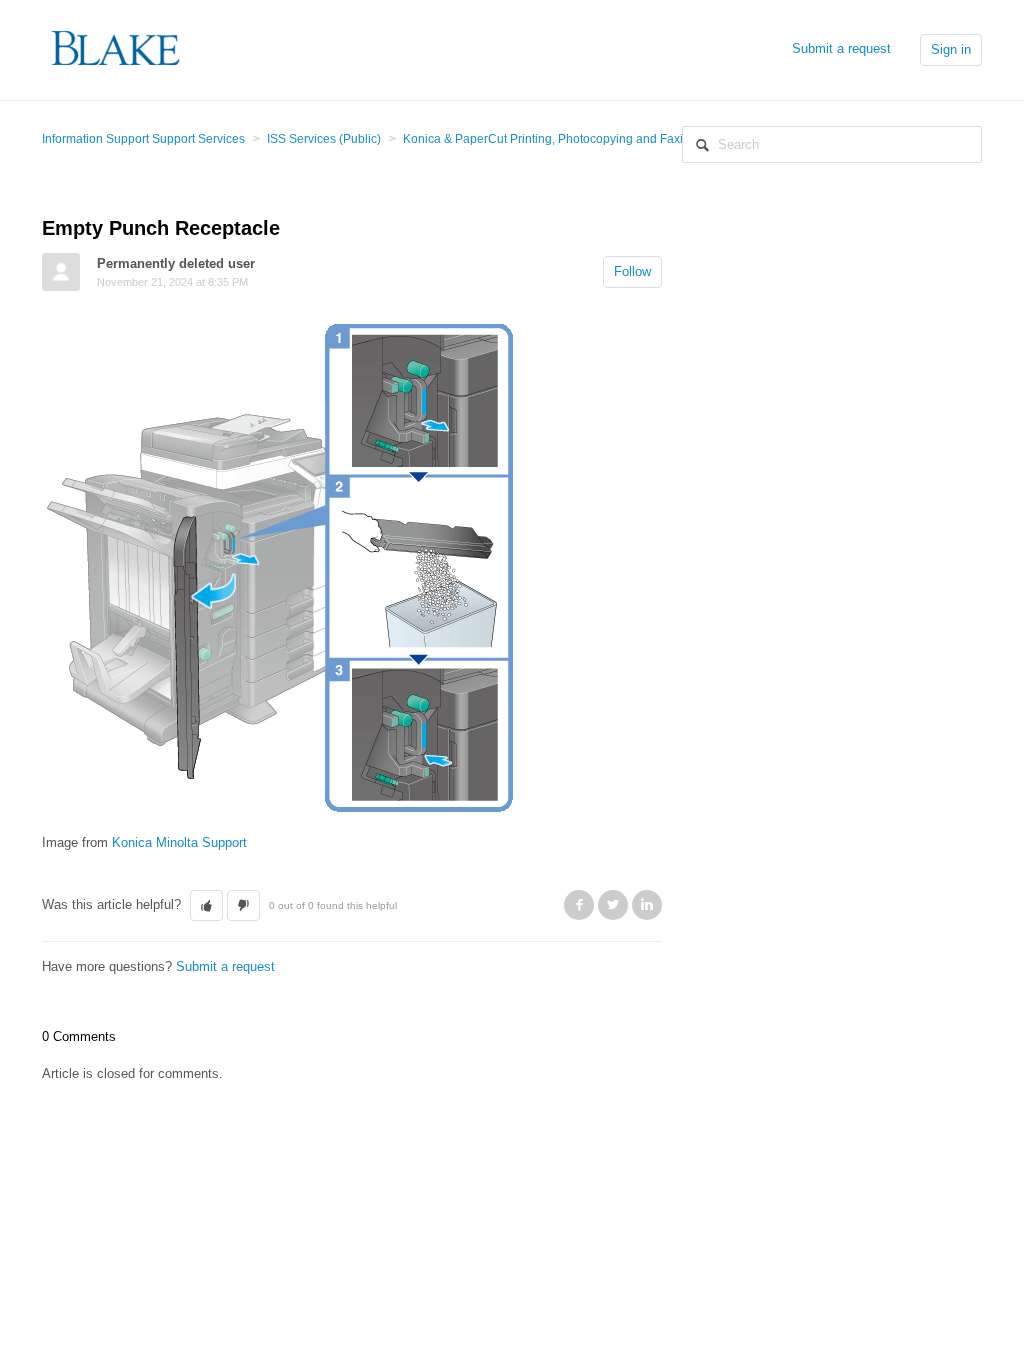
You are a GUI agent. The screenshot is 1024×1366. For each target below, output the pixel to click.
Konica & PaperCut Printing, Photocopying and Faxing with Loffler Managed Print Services (647, 139)
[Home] (116, 48)
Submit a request (841, 48)
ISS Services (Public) (324, 139)
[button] (206, 906)
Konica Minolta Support (179, 842)
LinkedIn (647, 905)
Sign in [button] (951, 49)
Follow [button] (632, 271)
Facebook (579, 905)
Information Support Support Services (143, 139)
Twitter (613, 905)
